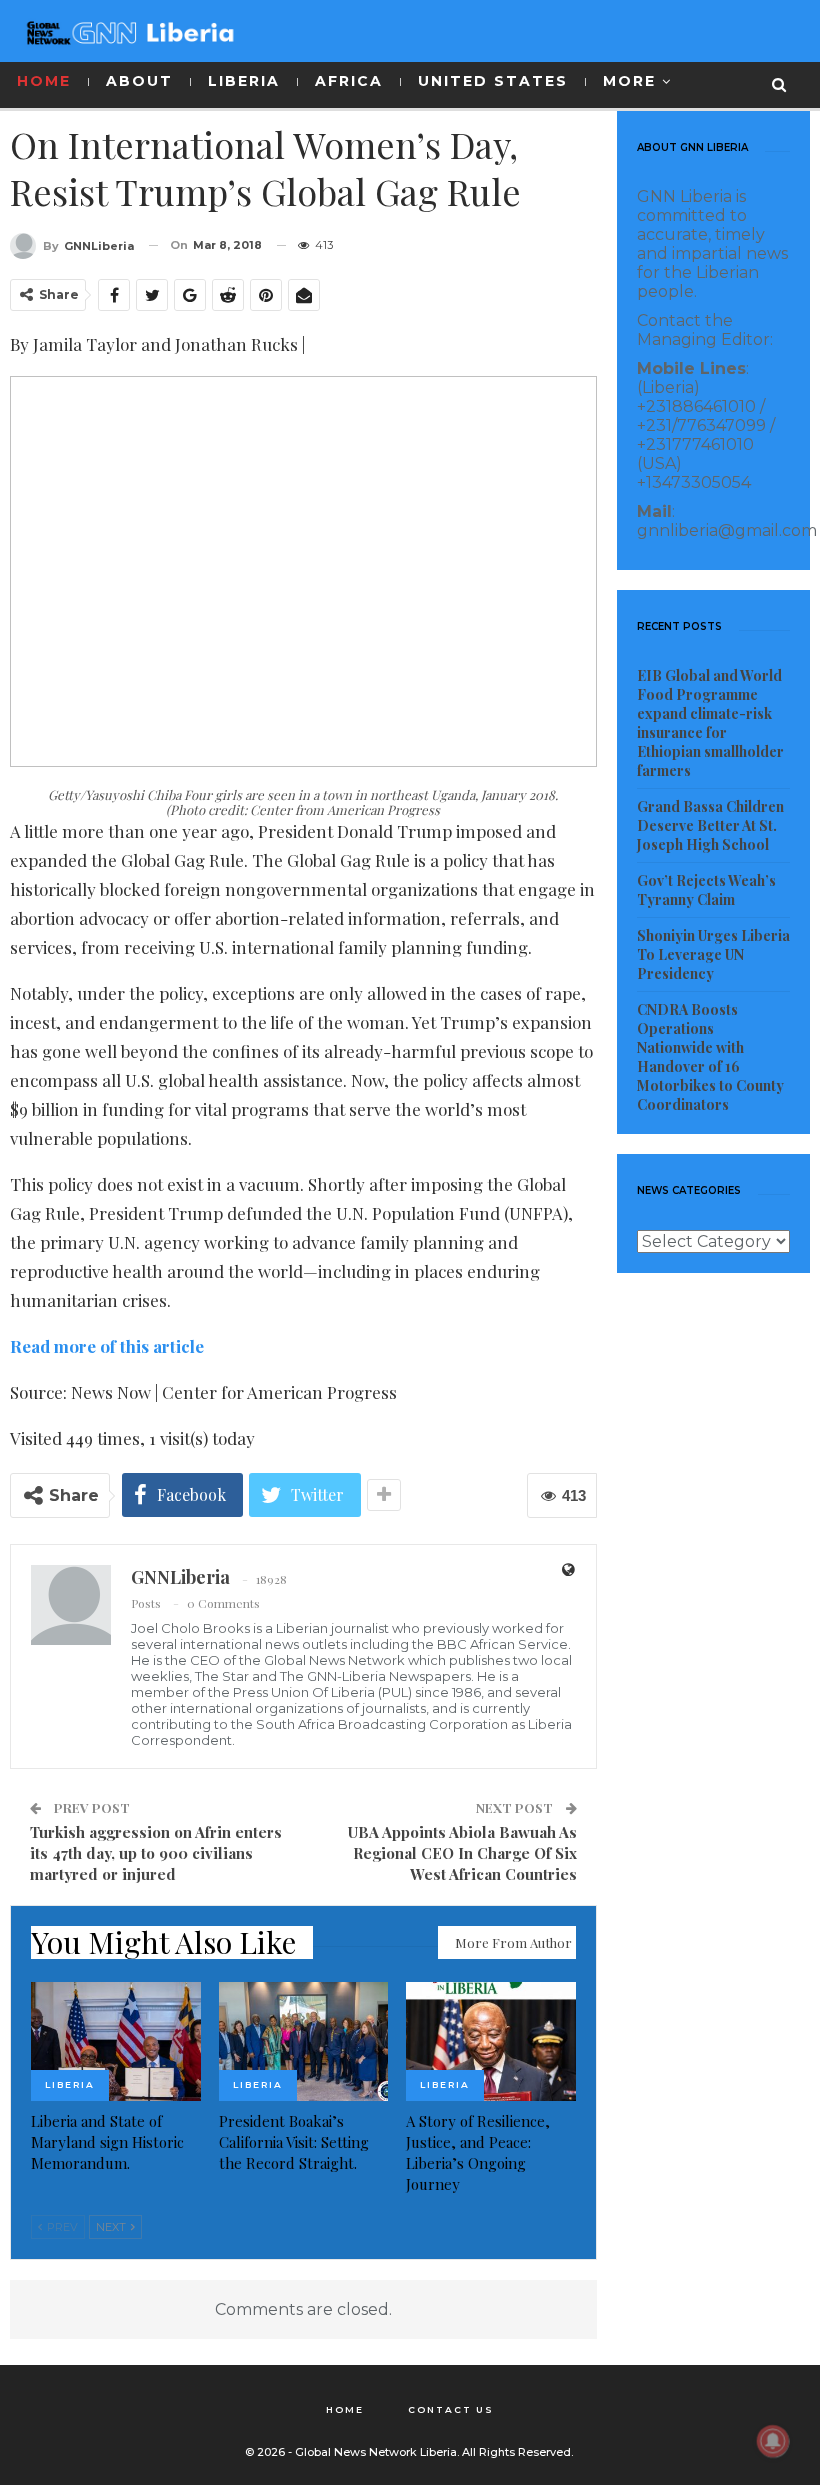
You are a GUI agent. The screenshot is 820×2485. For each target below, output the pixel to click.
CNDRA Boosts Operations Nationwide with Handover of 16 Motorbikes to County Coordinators (710, 1057)
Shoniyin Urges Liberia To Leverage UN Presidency (713, 954)
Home (345, 2409)
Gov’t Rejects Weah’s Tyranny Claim (706, 890)
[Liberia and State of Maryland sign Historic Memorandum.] (116, 2041)
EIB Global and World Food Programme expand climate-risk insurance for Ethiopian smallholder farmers (710, 723)
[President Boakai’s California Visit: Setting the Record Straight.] (304, 2041)
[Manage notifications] (773, 2441)
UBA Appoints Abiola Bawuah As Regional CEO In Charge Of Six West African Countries (462, 1853)
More (629, 81)
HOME (44, 81)
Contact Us (451, 2409)
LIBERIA (244, 81)
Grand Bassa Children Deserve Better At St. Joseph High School (710, 825)
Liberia (70, 2084)
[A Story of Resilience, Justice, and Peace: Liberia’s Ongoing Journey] (491, 2041)
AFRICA (349, 81)
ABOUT (139, 81)
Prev (61, 2227)
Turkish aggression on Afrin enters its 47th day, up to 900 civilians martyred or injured (156, 1853)
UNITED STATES (493, 81)
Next (112, 2227)
